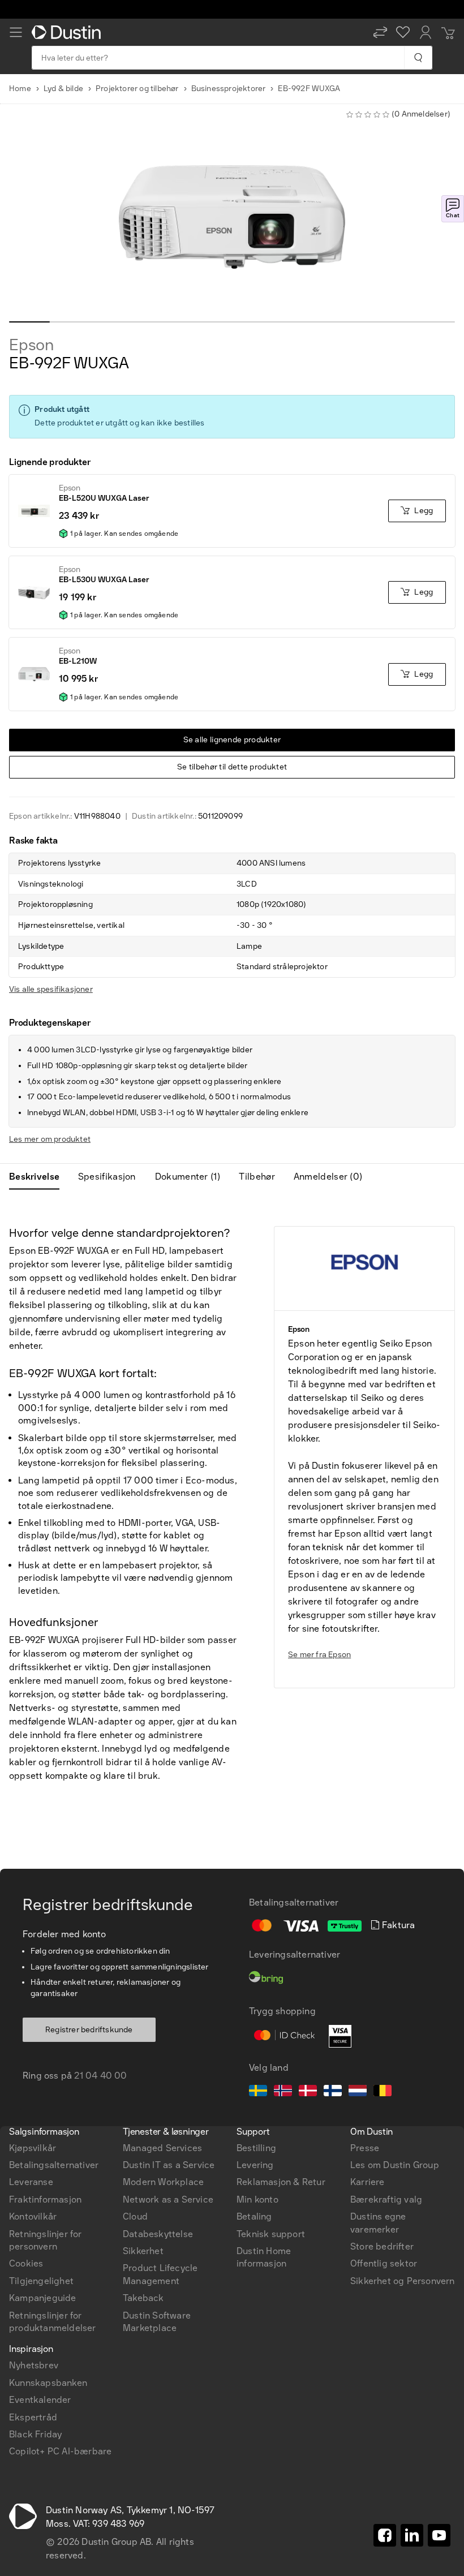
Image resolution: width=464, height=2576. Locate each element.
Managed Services (162, 2148)
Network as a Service (168, 2199)
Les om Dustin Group (395, 2165)
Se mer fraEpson (319, 1655)
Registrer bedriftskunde (89, 2030)
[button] (380, 32)
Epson (31, 345)
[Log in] (426, 32)
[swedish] (258, 2092)
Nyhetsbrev (34, 2365)
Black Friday (35, 2434)
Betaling (254, 2216)
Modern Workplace (163, 2182)
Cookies (26, 2263)
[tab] (39, 1177)
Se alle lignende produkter (232, 740)
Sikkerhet (143, 2251)
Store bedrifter (382, 2246)
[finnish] (333, 2092)
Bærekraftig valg (386, 2199)
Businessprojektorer (229, 89)
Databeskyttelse (158, 2234)
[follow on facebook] (385, 2535)
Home (20, 89)
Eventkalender (40, 2400)
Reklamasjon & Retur (281, 2182)
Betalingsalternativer (54, 2165)
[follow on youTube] (439, 2535)
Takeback (143, 2298)
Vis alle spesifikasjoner (51, 989)
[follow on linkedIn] (412, 2535)
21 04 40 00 (100, 2076)
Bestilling (256, 2148)
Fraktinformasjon (45, 2199)
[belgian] (383, 2092)
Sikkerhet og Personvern (403, 2281)
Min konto (257, 2199)
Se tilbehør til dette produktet (232, 767)
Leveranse (31, 2182)
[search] (418, 58)
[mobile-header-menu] (16, 32)
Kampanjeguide (43, 2298)
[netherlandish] (358, 2092)
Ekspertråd (33, 2417)
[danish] (308, 2092)
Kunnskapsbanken (48, 2383)
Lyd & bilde (63, 89)
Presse (365, 2148)
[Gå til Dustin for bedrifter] (68, 32)
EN (35, 1969)
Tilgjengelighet (41, 2281)
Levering (255, 2165)
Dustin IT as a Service (169, 2165)
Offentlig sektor (384, 2263)
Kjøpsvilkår (33, 2148)
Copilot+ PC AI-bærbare (60, 2451)
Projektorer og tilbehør (137, 89)
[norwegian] (283, 2092)
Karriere (368, 2182)
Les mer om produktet (50, 1139)
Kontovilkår (33, 2216)
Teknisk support (271, 2234)
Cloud (135, 2216)
